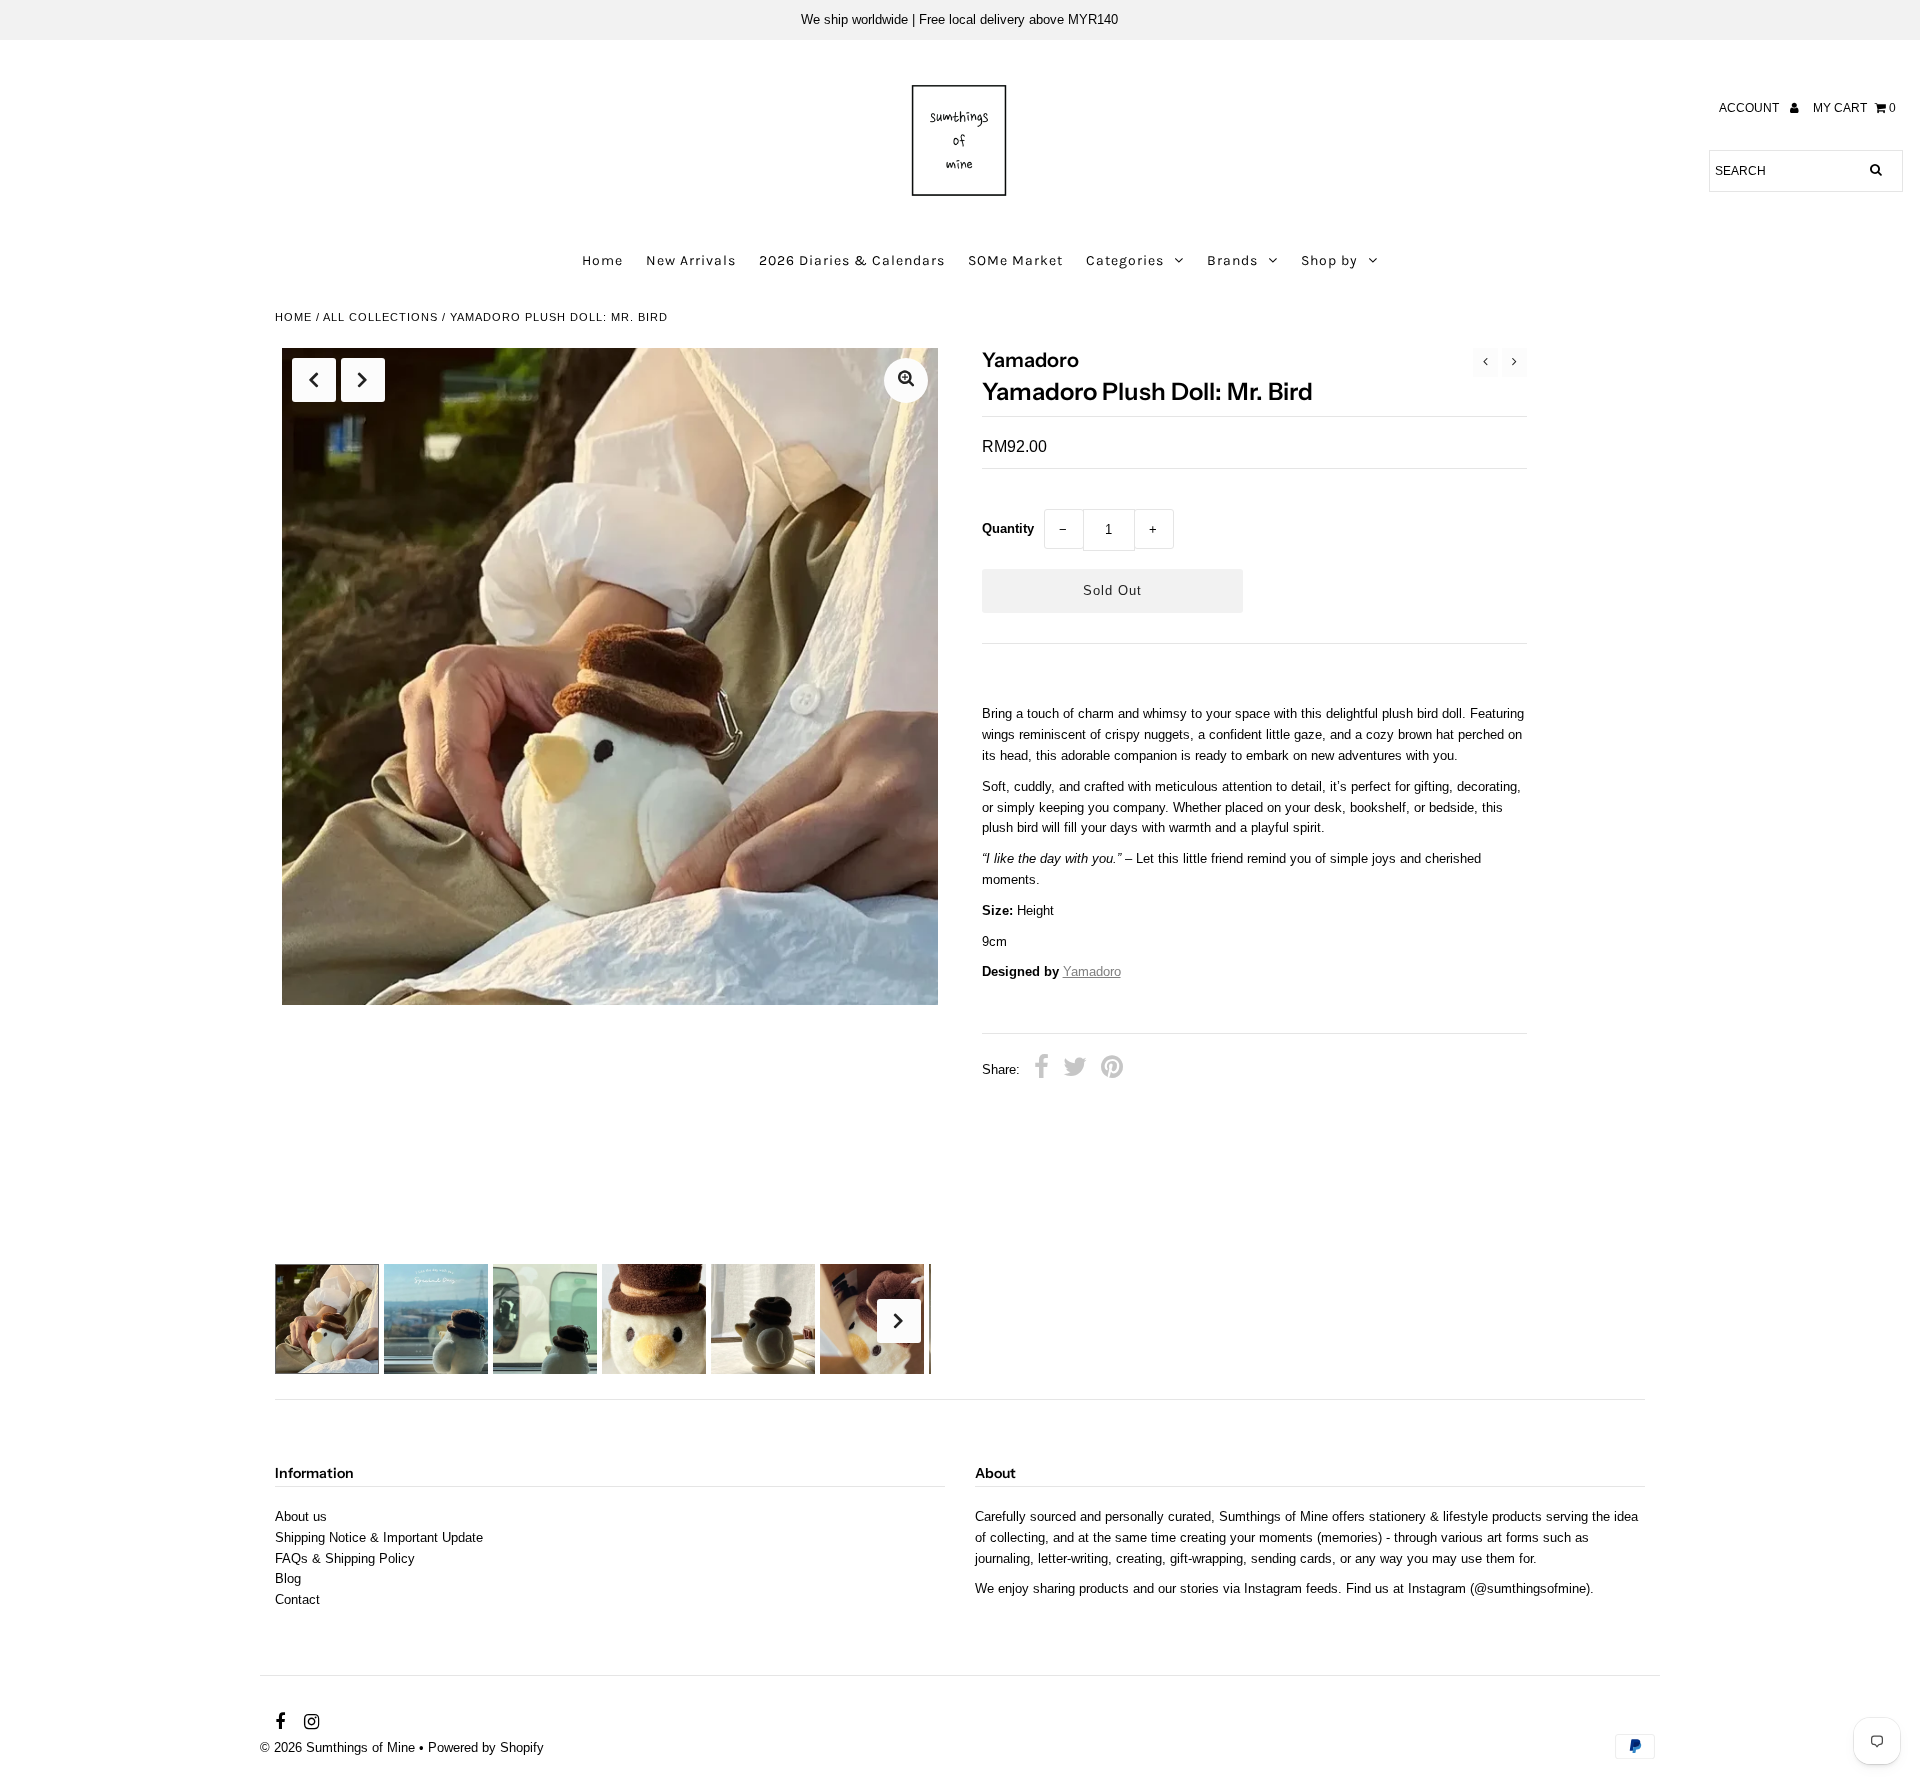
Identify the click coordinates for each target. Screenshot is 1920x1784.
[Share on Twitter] (1075, 1070)
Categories (1125, 260)
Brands (1232, 260)
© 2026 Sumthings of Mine (337, 1747)
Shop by (1329, 260)
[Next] (363, 380)
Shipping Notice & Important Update (379, 1537)
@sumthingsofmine (1530, 1588)
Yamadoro (1092, 971)
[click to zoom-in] (906, 380)
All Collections (380, 317)
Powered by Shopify (486, 1747)
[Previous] (314, 380)
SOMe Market (1015, 260)
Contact (297, 1599)
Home (602, 260)
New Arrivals (691, 260)
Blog (288, 1578)
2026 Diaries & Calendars (852, 260)
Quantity (1008, 528)
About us (301, 1516)
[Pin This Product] (1112, 1070)
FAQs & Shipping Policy (345, 1558)
